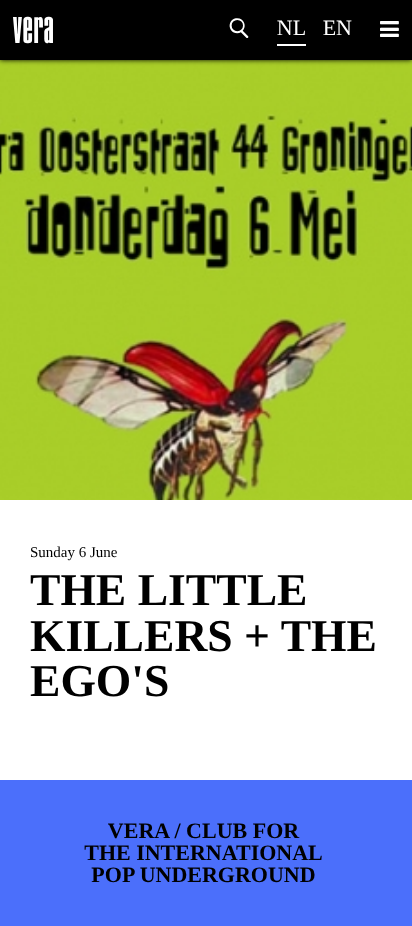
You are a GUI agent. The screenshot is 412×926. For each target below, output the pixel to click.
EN (337, 27)
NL (291, 27)
